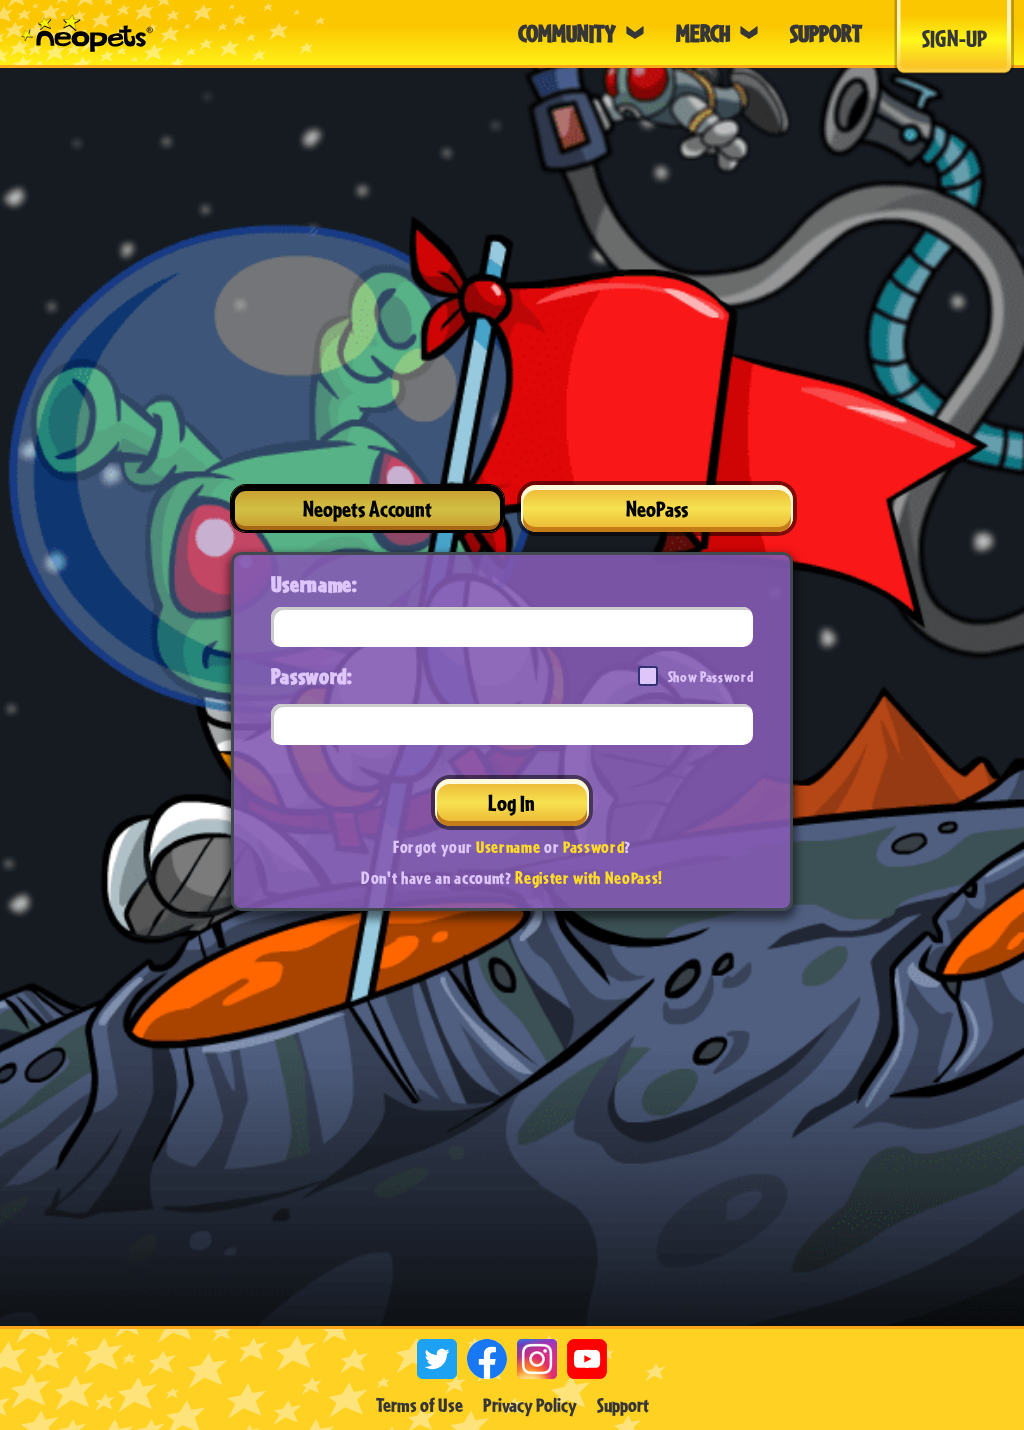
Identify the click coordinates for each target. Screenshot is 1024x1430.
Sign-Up (954, 38)
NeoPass (657, 508)
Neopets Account (367, 508)
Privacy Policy (530, 1405)
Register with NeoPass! (589, 877)
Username (508, 846)
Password (593, 846)
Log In (511, 802)
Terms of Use (419, 1405)
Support (623, 1405)
